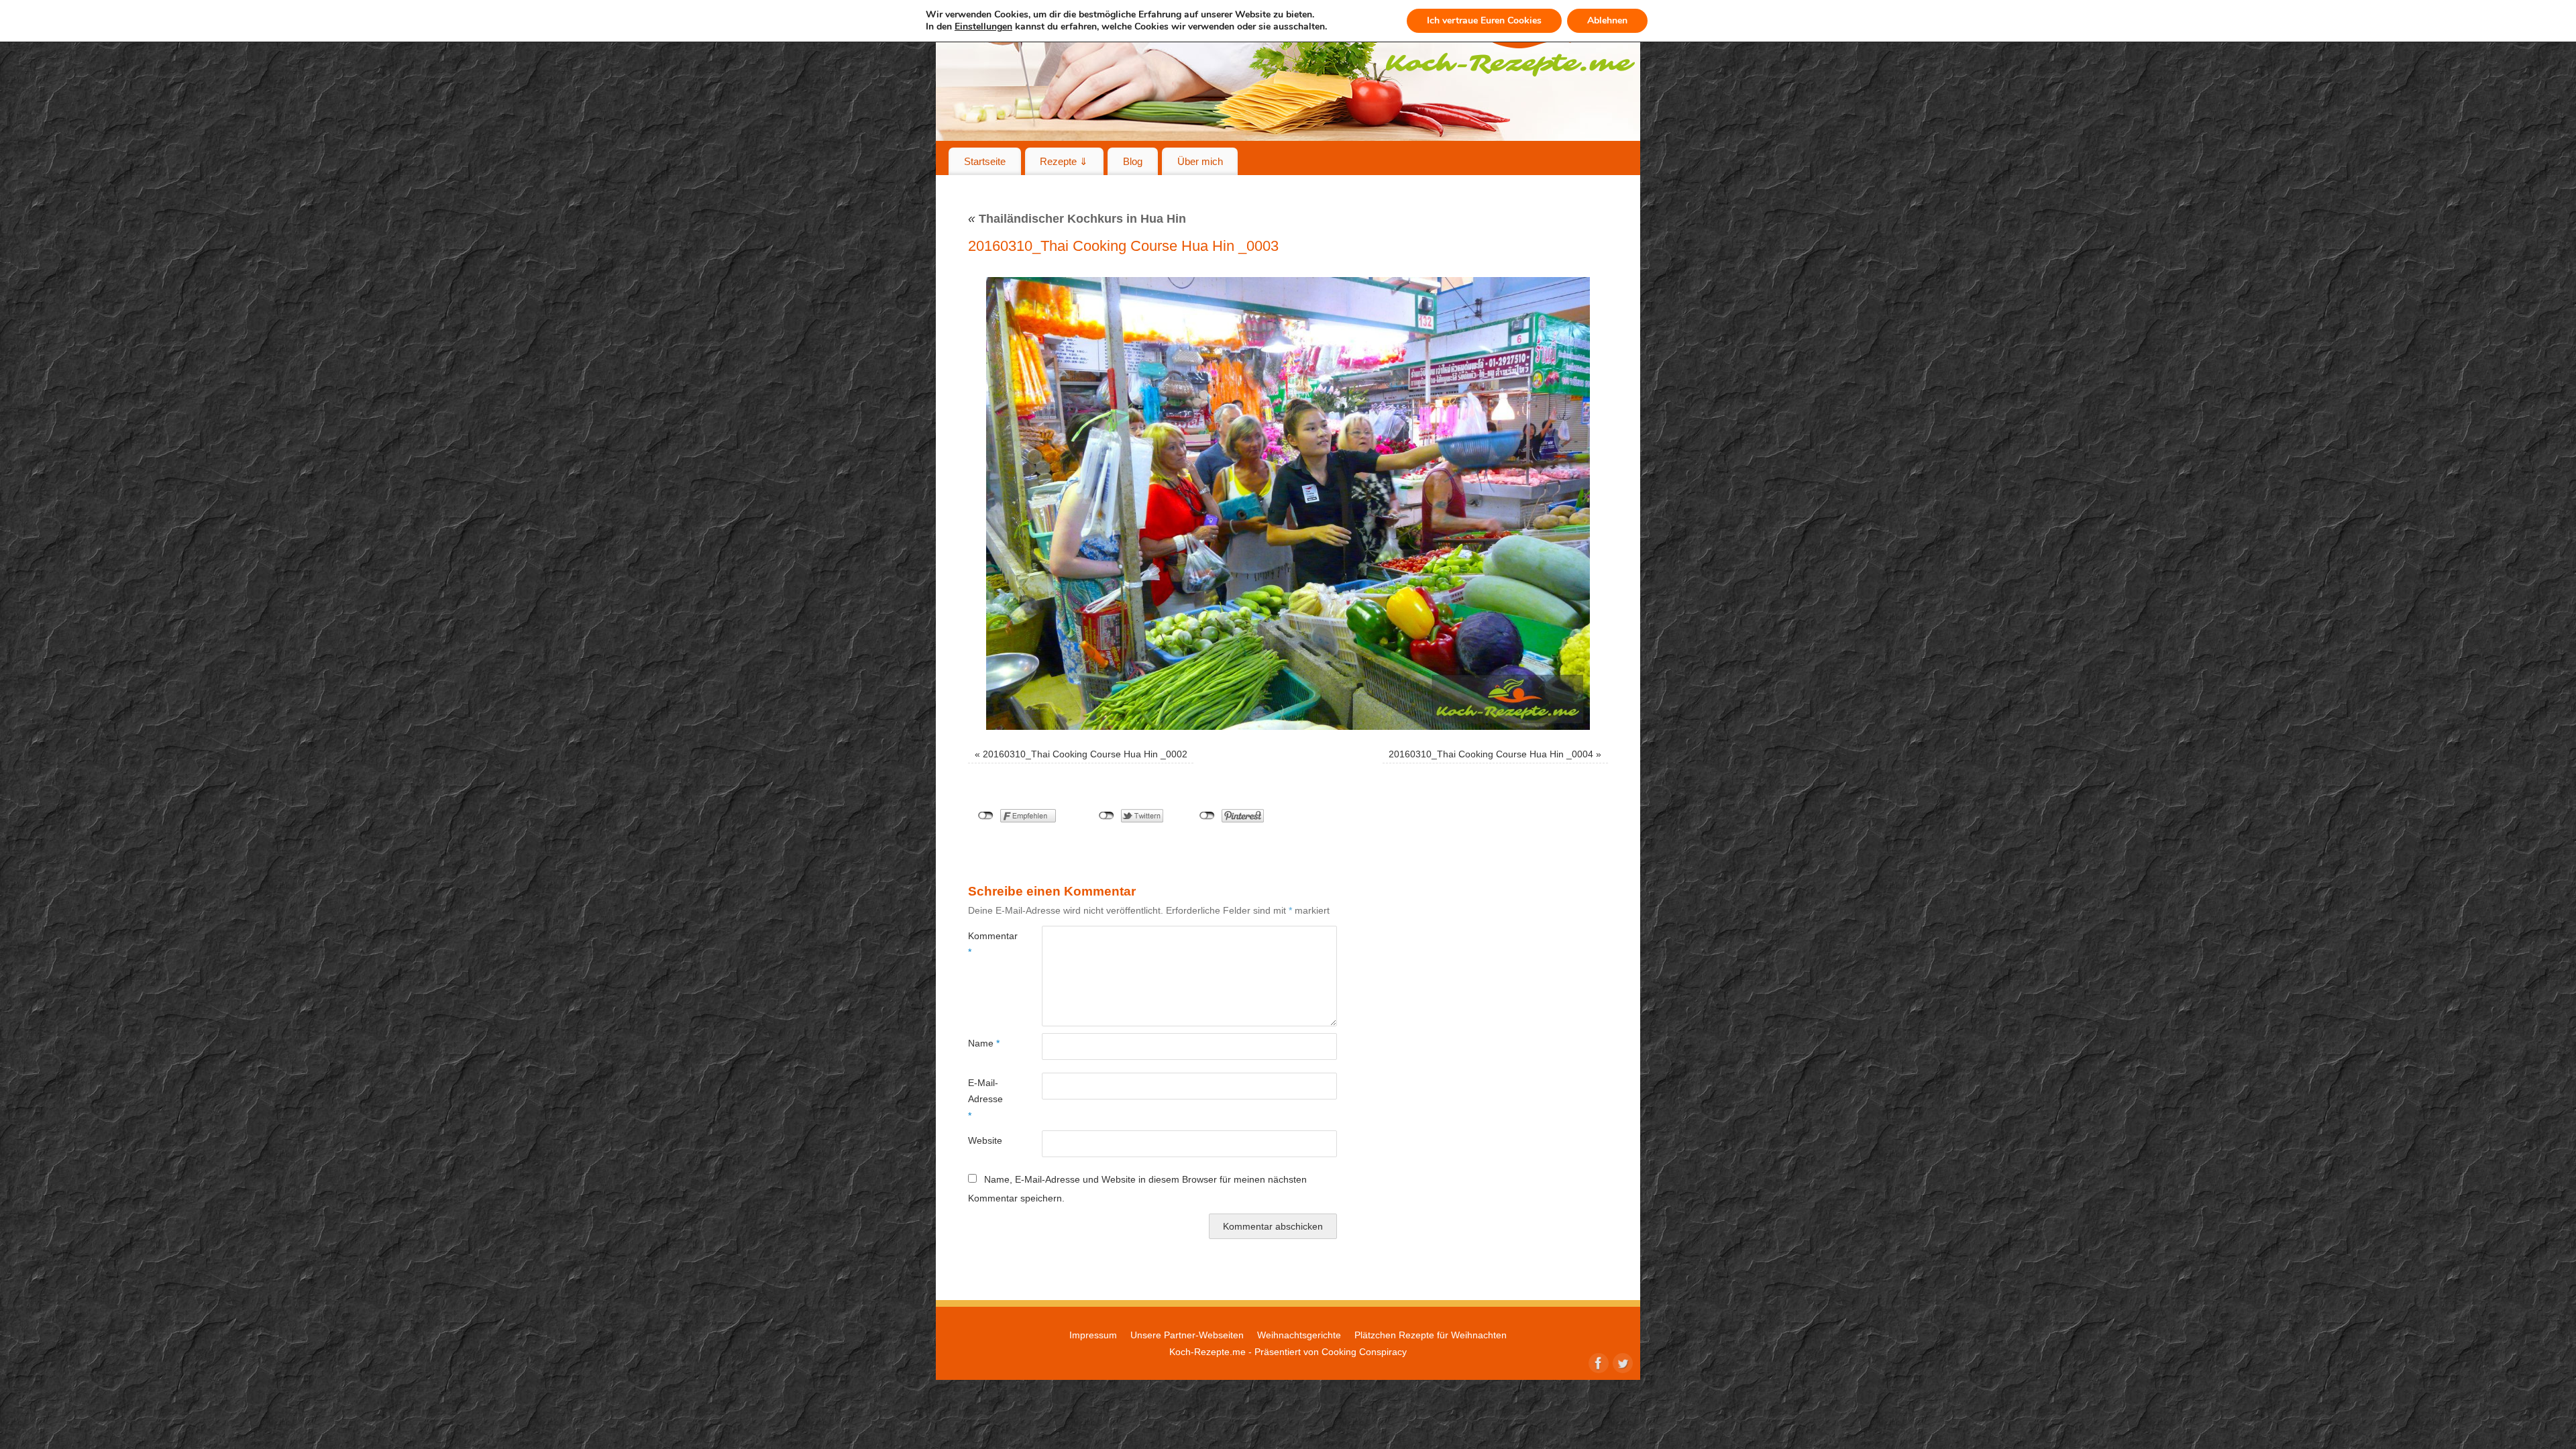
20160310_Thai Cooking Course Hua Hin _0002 (1085, 754)
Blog (1133, 161)
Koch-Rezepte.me (1207, 1352)
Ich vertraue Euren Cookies (1484, 20)
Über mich (1200, 161)
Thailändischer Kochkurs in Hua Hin (1077, 219)
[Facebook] (1597, 1362)
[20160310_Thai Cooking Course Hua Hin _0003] (1288, 503)
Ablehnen (1607, 20)
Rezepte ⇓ (1064, 161)
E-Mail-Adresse (985, 1099)
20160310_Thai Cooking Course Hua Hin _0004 (1491, 754)
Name (984, 1043)
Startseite (985, 161)
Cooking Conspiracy (1364, 1352)
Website (985, 1140)
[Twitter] (1621, 1362)
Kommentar (986, 944)
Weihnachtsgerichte (1299, 1335)
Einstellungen (983, 27)
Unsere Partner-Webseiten (1187, 1335)
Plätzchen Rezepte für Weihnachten (1431, 1335)
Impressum (1093, 1335)
